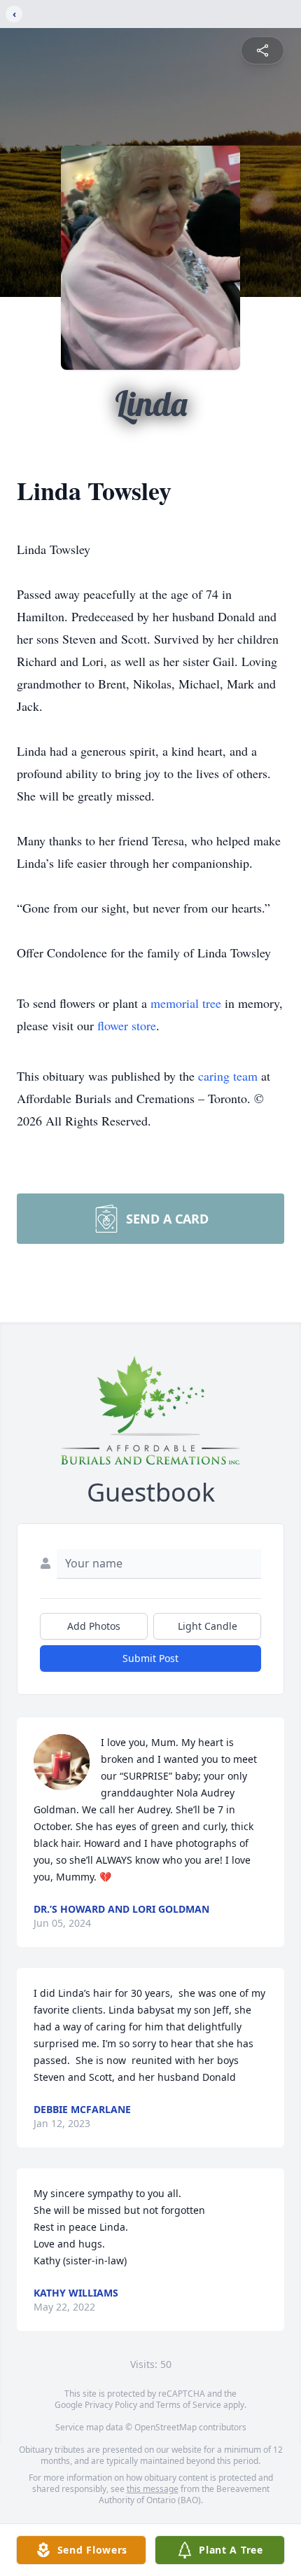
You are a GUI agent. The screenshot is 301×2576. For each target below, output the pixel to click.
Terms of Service (189, 2405)
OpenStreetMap (166, 2427)
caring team (228, 1076)
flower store (127, 1025)
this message (153, 2489)
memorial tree (186, 1003)
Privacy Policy (111, 2405)
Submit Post (150, 1658)
